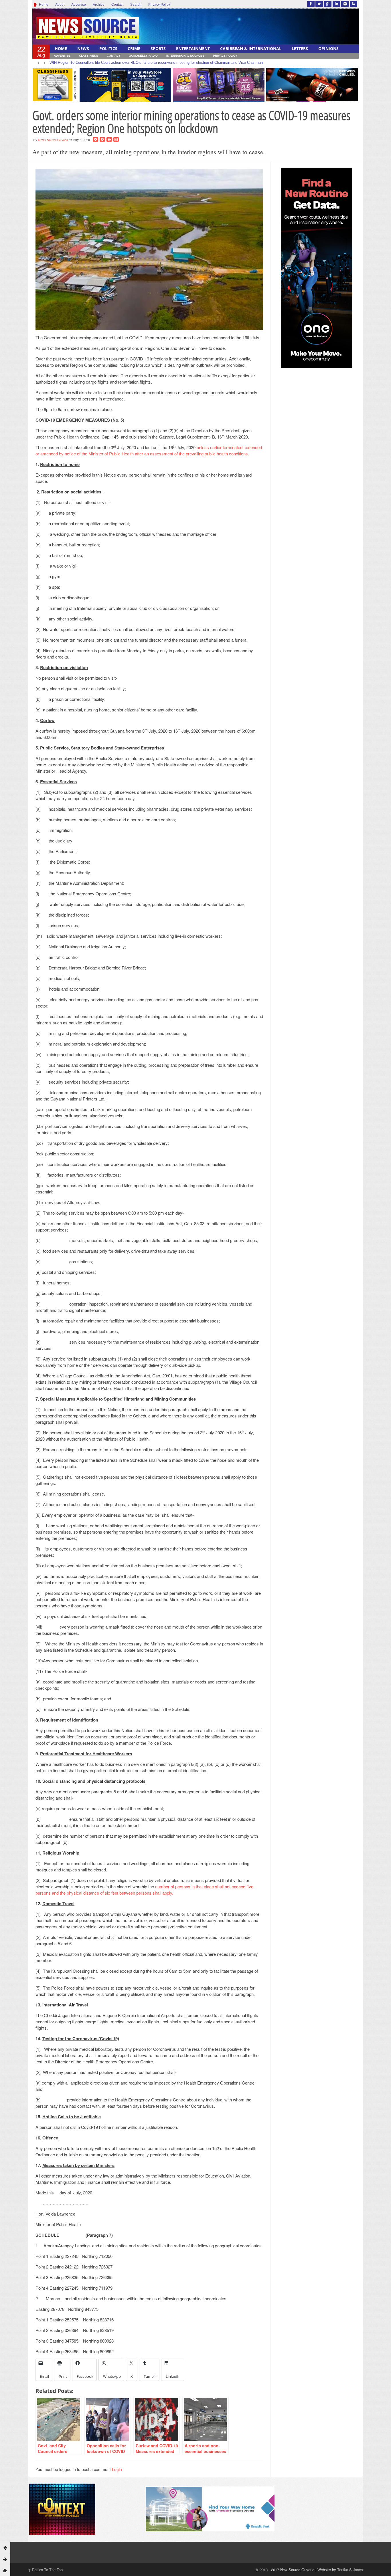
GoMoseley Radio (143, 56)
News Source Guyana (53, 140)
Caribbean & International (251, 48)
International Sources (185, 56)
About (60, 5)
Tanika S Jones (350, 2570)
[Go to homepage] (5, 2570)
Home (43, 5)
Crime (134, 48)
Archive (99, 5)
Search (136, 5)
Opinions (328, 48)
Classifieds (89, 56)
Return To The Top (45, 2570)
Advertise (79, 5)
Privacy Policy (159, 5)
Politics (108, 48)
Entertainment (193, 48)
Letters (300, 48)
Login (117, 2469)
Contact (117, 5)
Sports (158, 48)
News (83, 48)
